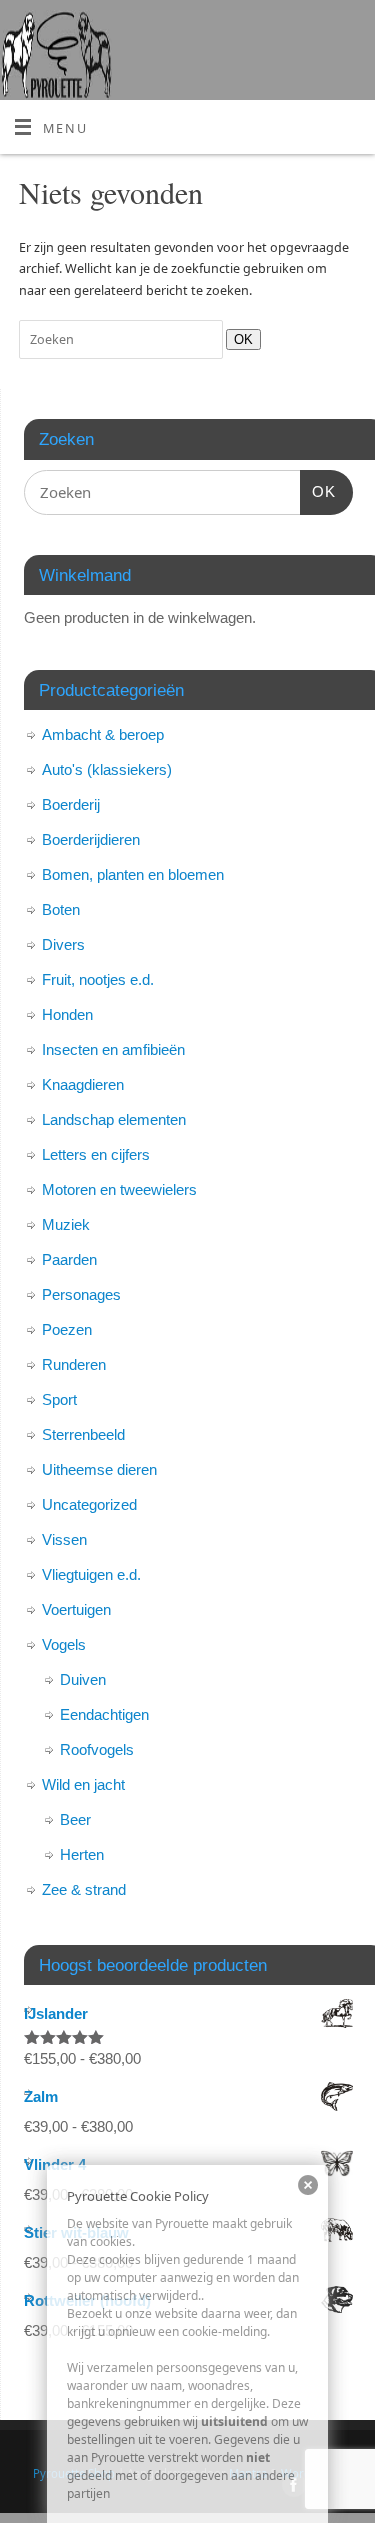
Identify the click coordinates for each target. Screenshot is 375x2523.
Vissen (64, 1539)
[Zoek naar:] (122, 339)
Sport (59, 1399)
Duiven (83, 1679)
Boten (61, 909)
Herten (82, 1854)
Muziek (66, 1224)
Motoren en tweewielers (119, 1189)
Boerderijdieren (91, 839)
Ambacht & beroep (103, 734)
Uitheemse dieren (99, 1469)
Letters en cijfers (96, 1154)
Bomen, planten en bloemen (133, 874)
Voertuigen (76, 1609)
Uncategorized (89, 1504)
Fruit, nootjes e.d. (98, 979)
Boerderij (71, 804)
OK (239, 339)
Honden (67, 1014)
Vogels (64, 1644)
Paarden (69, 1259)
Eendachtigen (104, 1714)
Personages (81, 1294)
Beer (75, 1819)
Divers (63, 944)
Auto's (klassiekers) (107, 769)
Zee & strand (84, 1889)
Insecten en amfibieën (113, 1049)
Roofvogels (97, 1749)
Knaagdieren (83, 1084)
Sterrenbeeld (83, 1434)
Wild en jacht (83, 1784)
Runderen (74, 1364)
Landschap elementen (114, 1119)
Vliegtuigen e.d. (91, 1574)
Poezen (67, 1329)
